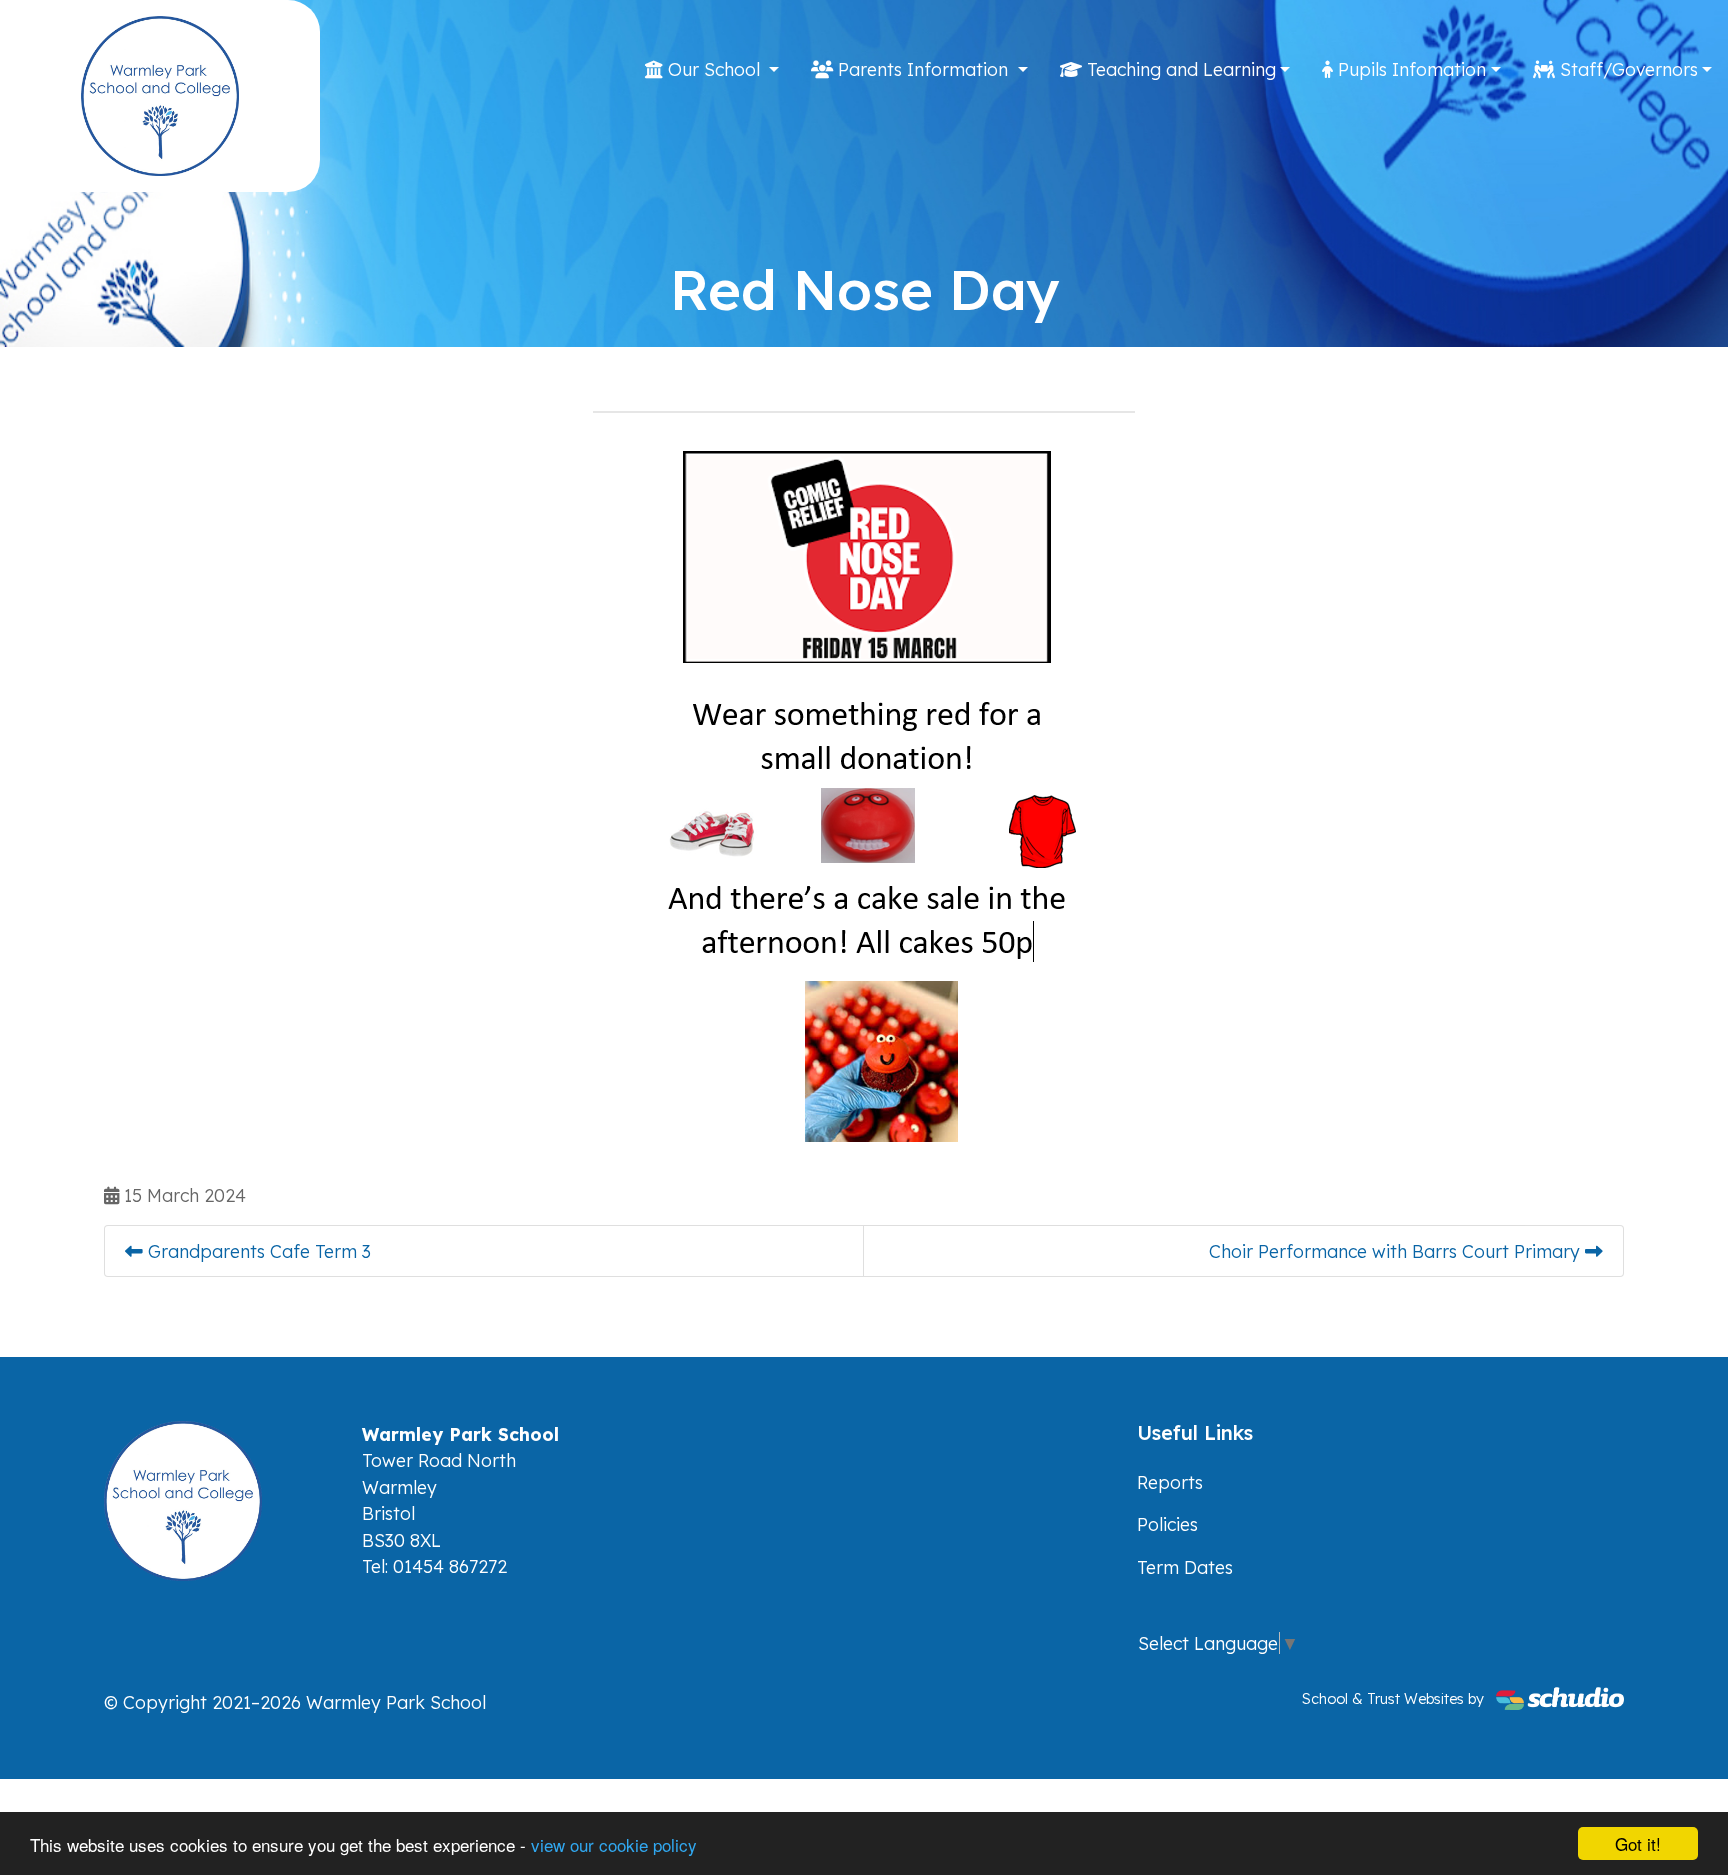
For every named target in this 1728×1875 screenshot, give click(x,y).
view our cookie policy (614, 1844)
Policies (1167, 1524)
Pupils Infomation (1409, 69)
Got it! (1638, 1843)
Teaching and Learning (1179, 69)
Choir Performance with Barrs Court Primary (1397, 1251)
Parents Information (923, 69)
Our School (714, 69)
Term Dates (1185, 1567)
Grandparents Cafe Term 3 (257, 1251)
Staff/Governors (1626, 69)
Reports (1170, 1482)
